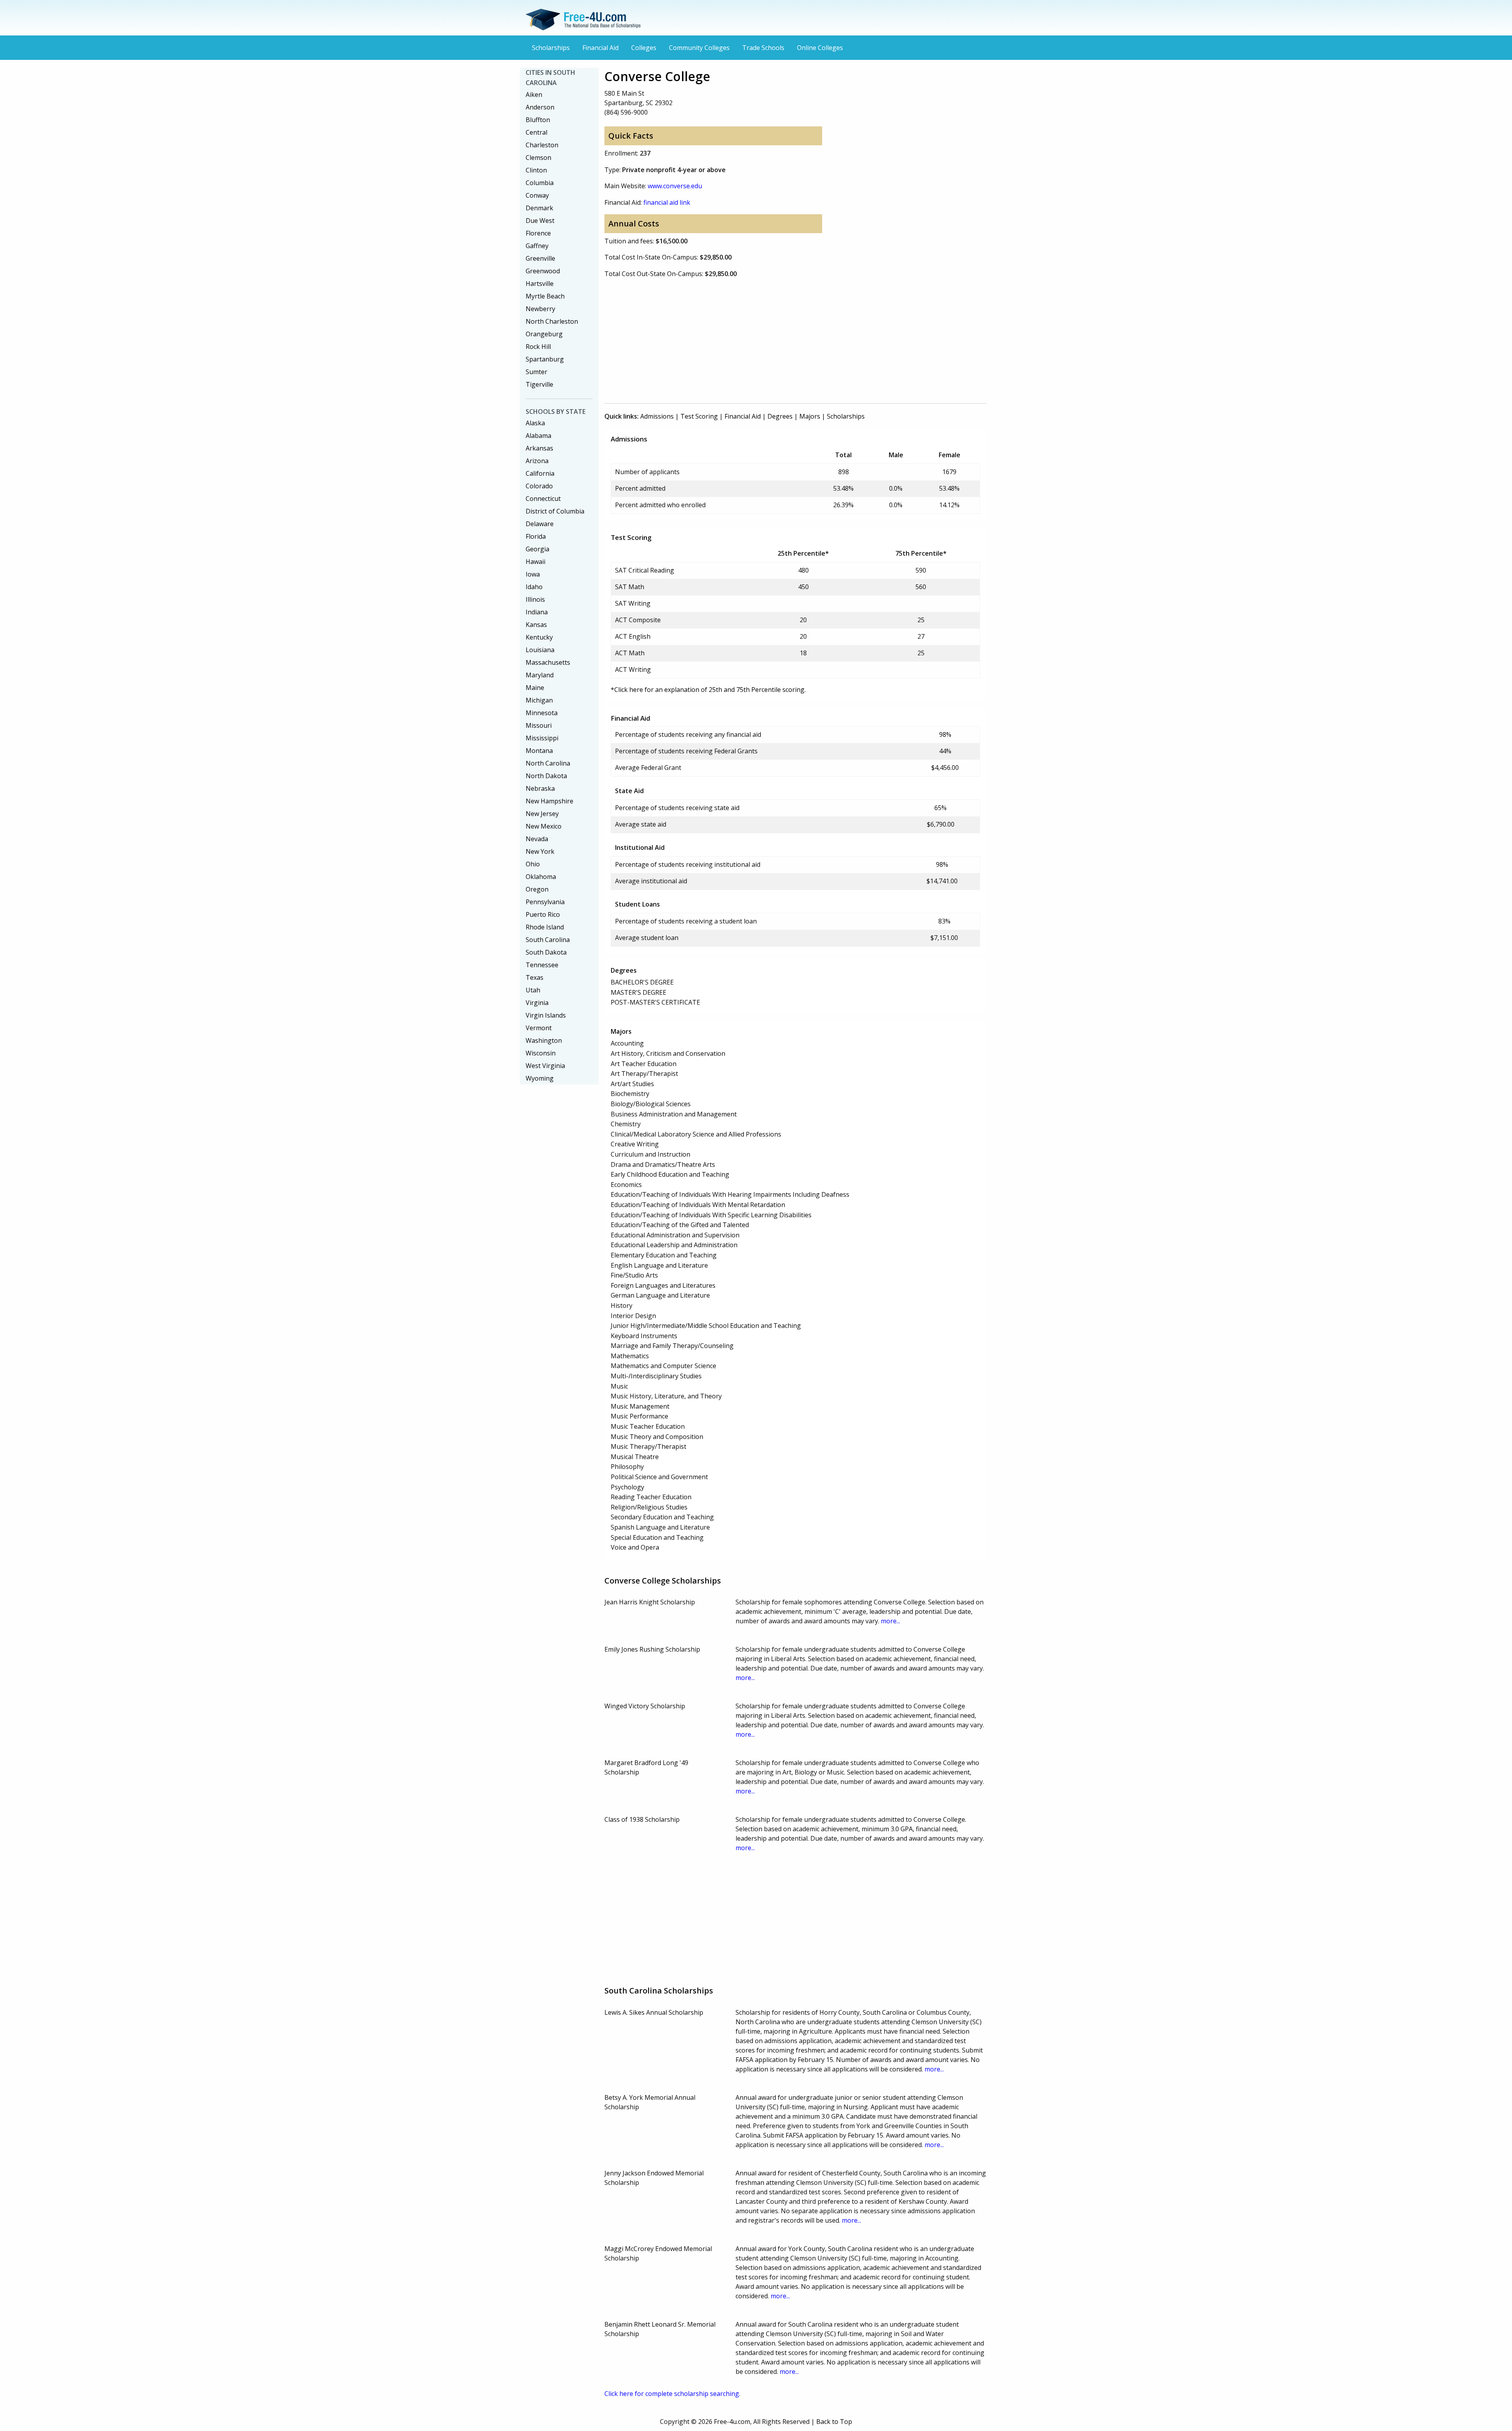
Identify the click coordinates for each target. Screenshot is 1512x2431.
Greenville (540, 258)
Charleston (542, 145)
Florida (536, 536)
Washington (544, 1040)
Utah (533, 990)
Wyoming (540, 1078)
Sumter (536, 372)
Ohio (533, 864)
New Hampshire (549, 801)
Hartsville (540, 284)
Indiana (537, 612)
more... (890, 1621)
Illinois (535, 599)
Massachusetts (548, 662)
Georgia (537, 549)
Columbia (540, 183)
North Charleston (552, 321)
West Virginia (545, 1066)
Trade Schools (763, 48)
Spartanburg (545, 359)
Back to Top (834, 2422)
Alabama (538, 436)
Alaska (535, 423)
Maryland (540, 675)
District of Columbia (555, 511)
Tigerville (539, 384)
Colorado (539, 486)
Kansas (536, 625)
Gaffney (537, 246)
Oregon (537, 889)
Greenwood (543, 271)
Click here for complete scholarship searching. (672, 2394)
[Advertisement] (795, 340)
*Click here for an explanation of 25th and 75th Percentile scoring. (708, 690)
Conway (537, 195)
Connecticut (543, 499)
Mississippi (542, 738)
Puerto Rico (543, 914)
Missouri (539, 725)
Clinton (536, 170)
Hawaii (535, 562)
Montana (539, 751)
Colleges (644, 48)
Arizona (537, 461)
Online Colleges (820, 48)
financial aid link (667, 202)
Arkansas (539, 448)
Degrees (780, 416)
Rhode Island (545, 927)
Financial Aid (600, 48)
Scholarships (551, 48)
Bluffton (538, 120)
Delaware (540, 524)
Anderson (540, 107)
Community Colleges (699, 48)
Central (536, 132)
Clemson (538, 158)
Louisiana (540, 650)
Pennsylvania (545, 902)
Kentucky (539, 637)
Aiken (534, 95)
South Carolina (548, 940)
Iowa (533, 574)
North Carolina (548, 763)
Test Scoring (699, 416)
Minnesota (542, 713)
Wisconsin (541, 1053)
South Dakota (546, 952)
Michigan (539, 700)
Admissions (657, 416)
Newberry (540, 309)
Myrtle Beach (545, 296)
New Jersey (542, 814)
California (540, 473)
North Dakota (546, 776)
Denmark (539, 208)
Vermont (539, 1028)
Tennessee (542, 965)
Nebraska (540, 788)
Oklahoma (541, 877)
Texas (535, 977)
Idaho (534, 587)
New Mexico (544, 826)
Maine (535, 688)
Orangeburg (544, 334)
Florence (538, 233)
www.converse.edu (675, 186)
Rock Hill (538, 347)
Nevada (537, 839)
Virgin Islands (546, 1015)
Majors (810, 416)
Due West (540, 221)
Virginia (537, 1003)
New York (540, 851)
